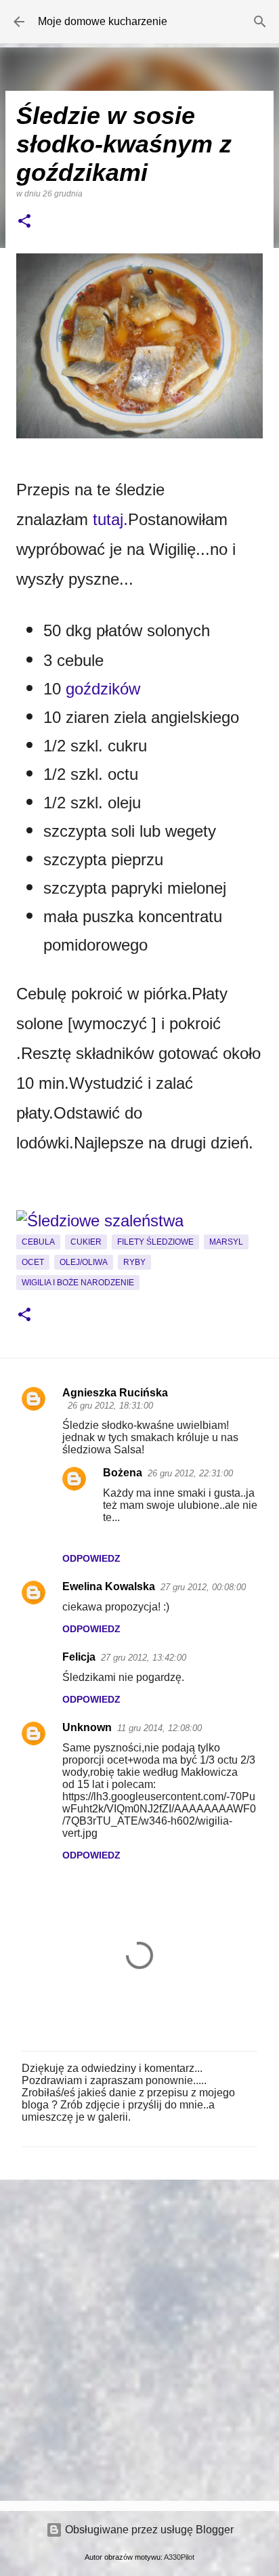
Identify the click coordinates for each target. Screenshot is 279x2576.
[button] (24, 222)
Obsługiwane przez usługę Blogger (148, 2530)
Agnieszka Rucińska (115, 1393)
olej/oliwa (84, 1262)
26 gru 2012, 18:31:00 (110, 1406)
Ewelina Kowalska (109, 1586)
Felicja (79, 1657)
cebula (38, 1242)
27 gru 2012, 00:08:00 (203, 1587)
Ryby (134, 1262)
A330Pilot (179, 2557)
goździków (103, 689)
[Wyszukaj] (260, 22)
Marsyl (226, 1242)
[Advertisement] (139, 2340)
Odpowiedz (91, 1558)
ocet (33, 1262)
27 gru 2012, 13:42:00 (144, 1658)
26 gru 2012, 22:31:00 (190, 1473)
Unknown (87, 1727)
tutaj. (110, 519)
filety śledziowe (155, 1242)
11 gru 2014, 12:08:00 (159, 1728)
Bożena (123, 1473)
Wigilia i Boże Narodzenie (78, 1283)
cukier (86, 1242)
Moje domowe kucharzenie (103, 21)
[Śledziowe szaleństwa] (100, 1221)
